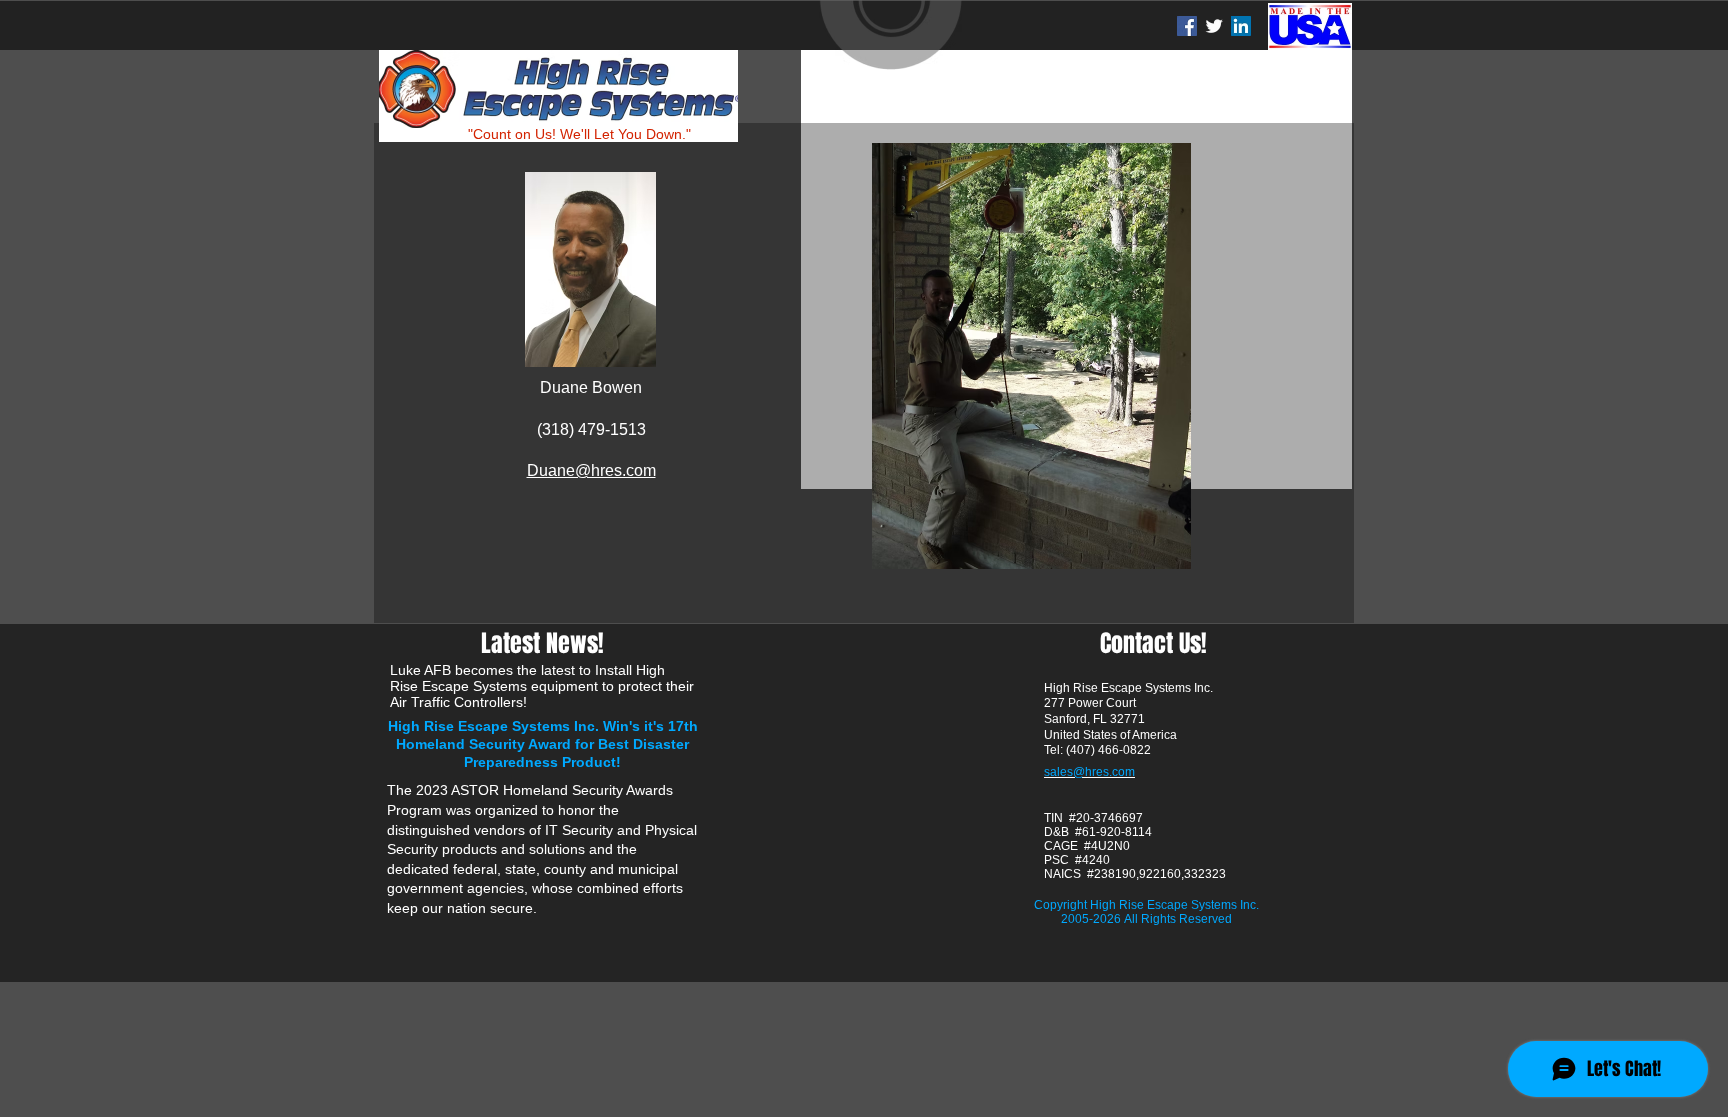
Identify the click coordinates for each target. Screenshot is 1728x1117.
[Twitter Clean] (1214, 26)
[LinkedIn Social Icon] (1241, 26)
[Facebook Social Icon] (1187, 26)
